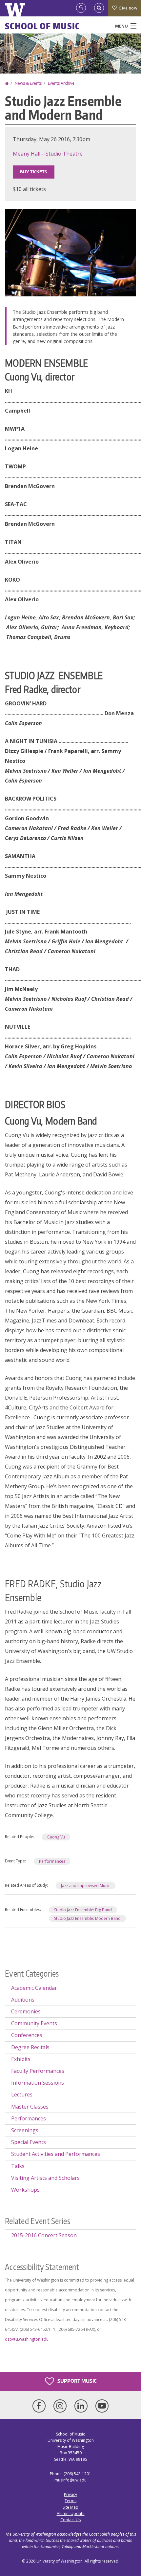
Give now (128, 8)
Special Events (29, 2142)
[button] (70, 252)
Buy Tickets (34, 172)
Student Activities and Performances (56, 2154)
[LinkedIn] (82, 2406)
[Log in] (81, 8)
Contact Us (70, 2520)
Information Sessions (38, 2083)
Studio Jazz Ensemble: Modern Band (87, 1918)
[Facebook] (40, 2406)
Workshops (25, 2190)
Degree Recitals (30, 2047)
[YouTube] (102, 2406)
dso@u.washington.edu (27, 2339)
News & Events (28, 83)
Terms (70, 2501)
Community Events (34, 2023)
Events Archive (61, 83)
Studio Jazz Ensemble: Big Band (83, 1910)
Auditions (23, 2000)
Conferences (27, 2035)
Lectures (22, 2094)
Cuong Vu (56, 1837)
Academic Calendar (34, 1988)
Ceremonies (26, 2011)
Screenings (25, 2130)
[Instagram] (61, 2406)
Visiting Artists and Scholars (45, 2178)
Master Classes (30, 2107)
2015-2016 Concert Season (44, 2235)
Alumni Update (71, 2513)
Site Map (70, 2507)
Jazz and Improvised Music (86, 1886)
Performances (52, 1861)
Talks (18, 2166)
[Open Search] (99, 8)
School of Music (42, 26)
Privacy (70, 2494)
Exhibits (21, 2059)
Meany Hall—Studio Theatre (48, 154)
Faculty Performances (38, 2071)
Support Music (76, 2381)
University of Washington (60, 2561)
